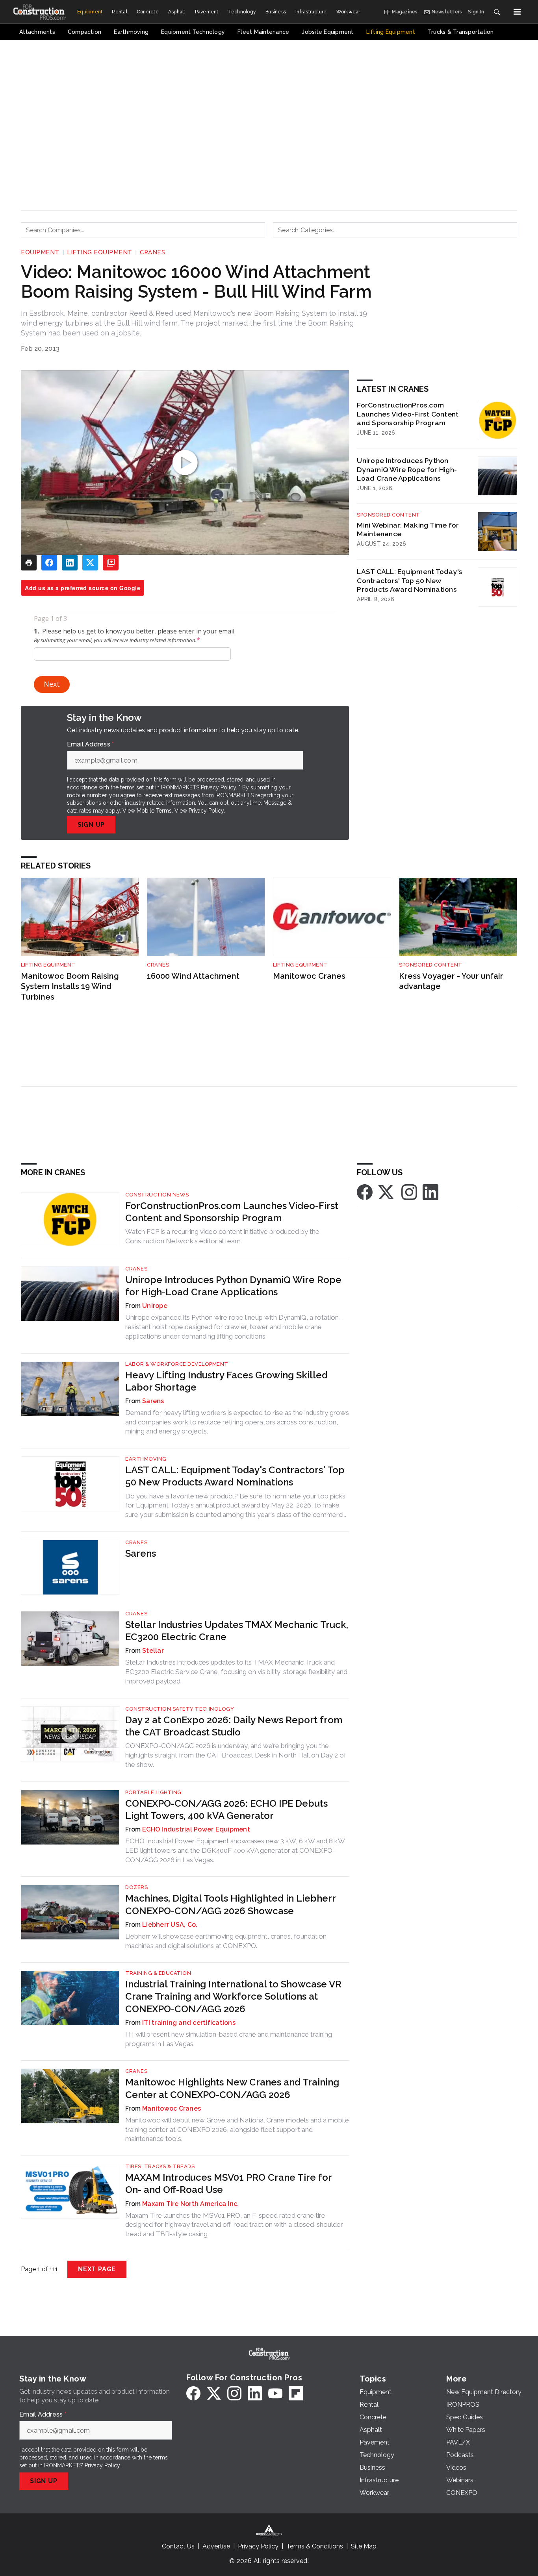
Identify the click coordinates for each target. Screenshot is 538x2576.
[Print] (29, 563)
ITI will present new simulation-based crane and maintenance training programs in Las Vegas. (229, 2039)
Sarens (153, 1401)
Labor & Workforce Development (177, 1364)
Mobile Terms (154, 811)
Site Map (364, 2546)
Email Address (91, 744)
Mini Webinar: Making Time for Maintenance (408, 530)
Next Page (97, 2269)
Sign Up (91, 825)
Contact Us (178, 2546)
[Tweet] (90, 563)
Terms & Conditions (315, 2546)
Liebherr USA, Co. (170, 1925)
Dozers (136, 1887)
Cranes (152, 252)
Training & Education (158, 1973)
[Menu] (517, 12)
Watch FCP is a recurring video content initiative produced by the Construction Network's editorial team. (222, 1236)
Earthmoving (146, 1459)
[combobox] (143, 230)
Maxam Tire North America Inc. (190, 2204)
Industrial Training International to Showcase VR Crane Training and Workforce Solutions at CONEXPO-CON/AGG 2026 (233, 1996)
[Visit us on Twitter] (387, 1192)
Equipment (40, 252)
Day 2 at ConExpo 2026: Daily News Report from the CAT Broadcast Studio (234, 1726)
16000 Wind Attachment (193, 976)
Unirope (155, 1306)
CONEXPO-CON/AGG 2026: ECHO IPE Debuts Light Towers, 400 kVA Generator (226, 1809)
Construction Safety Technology (180, 1709)
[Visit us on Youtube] (275, 2393)
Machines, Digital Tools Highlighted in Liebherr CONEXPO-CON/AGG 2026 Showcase (230, 1904)
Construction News (157, 1195)
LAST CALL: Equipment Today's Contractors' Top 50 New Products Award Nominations (410, 581)
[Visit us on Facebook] (365, 1192)
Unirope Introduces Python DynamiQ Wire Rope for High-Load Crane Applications (407, 469)
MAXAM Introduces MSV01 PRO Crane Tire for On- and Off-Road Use (228, 2183)
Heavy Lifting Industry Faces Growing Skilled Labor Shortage (226, 1381)
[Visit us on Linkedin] (430, 1192)
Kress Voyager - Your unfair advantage (451, 981)
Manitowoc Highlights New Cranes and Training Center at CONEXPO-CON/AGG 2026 (232, 2088)
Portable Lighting (153, 1792)
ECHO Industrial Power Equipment (196, 1829)
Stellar (153, 1651)
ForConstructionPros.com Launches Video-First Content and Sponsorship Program (408, 414)
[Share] (49, 563)
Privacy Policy (206, 811)
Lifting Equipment (100, 252)
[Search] (497, 12)
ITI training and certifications (189, 2023)
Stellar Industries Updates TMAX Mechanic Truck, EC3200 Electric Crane (237, 1631)
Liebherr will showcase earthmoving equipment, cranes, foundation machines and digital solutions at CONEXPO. (226, 1941)
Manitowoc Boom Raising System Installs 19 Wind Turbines (70, 986)
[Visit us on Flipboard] (296, 2393)
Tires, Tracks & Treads (160, 2166)
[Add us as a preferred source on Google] (111, 563)
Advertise (216, 2546)
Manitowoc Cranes (309, 976)
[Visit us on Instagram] (409, 1192)
